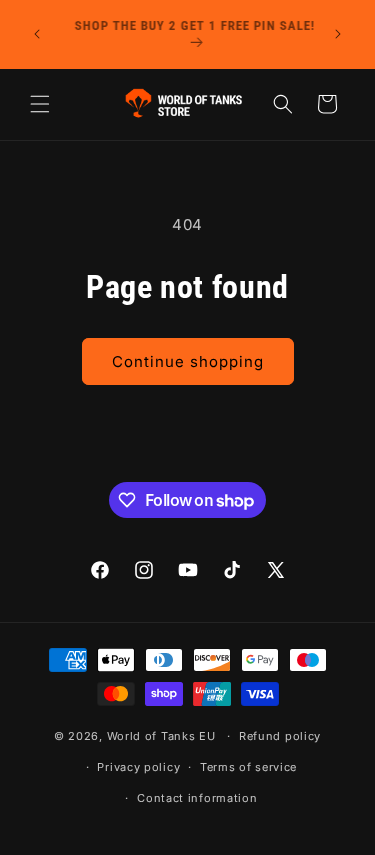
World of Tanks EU (161, 736)
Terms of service (248, 767)
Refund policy (280, 736)
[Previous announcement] (37, 34)
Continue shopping (188, 361)
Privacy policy (138, 767)
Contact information (197, 798)
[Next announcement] (338, 34)
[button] (40, 104)
